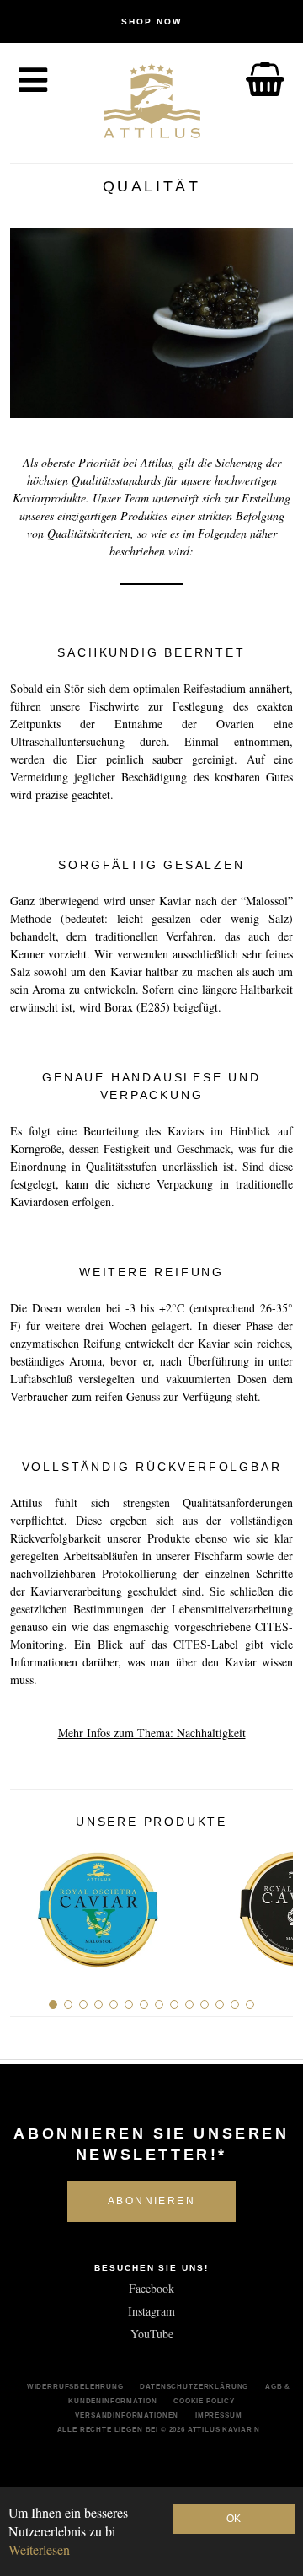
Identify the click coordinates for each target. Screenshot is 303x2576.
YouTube (152, 2334)
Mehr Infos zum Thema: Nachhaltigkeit (152, 1733)
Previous (29, 1902)
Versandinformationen (127, 2415)
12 (220, 2004)
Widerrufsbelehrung (75, 2386)
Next (274, 1902)
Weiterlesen (39, 2549)
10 (189, 2004)
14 (250, 2004)
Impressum (219, 2415)
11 (205, 2004)
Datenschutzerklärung (194, 2386)
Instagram (151, 2311)
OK (234, 2519)
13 (235, 2004)
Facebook (151, 2288)
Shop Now (151, 21)
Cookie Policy (204, 2401)
